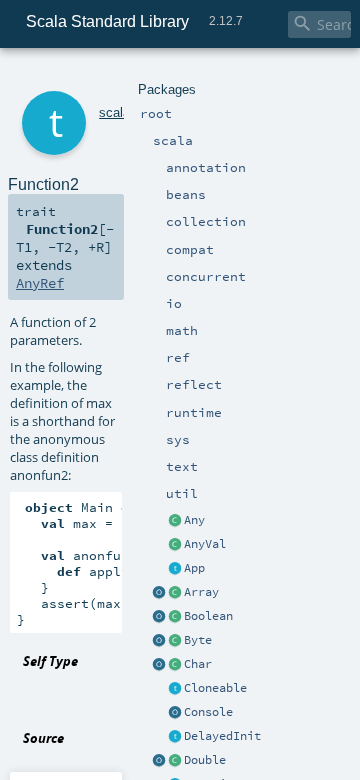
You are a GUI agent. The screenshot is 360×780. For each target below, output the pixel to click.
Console (208, 712)
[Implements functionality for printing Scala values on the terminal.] (175, 713)
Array (201, 592)
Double (205, 760)
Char (198, 664)
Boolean (208, 616)
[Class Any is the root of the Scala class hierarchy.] (175, 521)
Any (194, 520)
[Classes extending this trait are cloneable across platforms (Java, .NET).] (175, 689)
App (194, 568)
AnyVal (205, 544)
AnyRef (40, 283)
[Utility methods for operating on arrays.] (159, 593)
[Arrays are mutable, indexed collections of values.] (175, 593)
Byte (198, 640)
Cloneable (215, 688)
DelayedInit (222, 736)
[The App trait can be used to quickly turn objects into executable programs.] (175, 569)
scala (114, 112)
